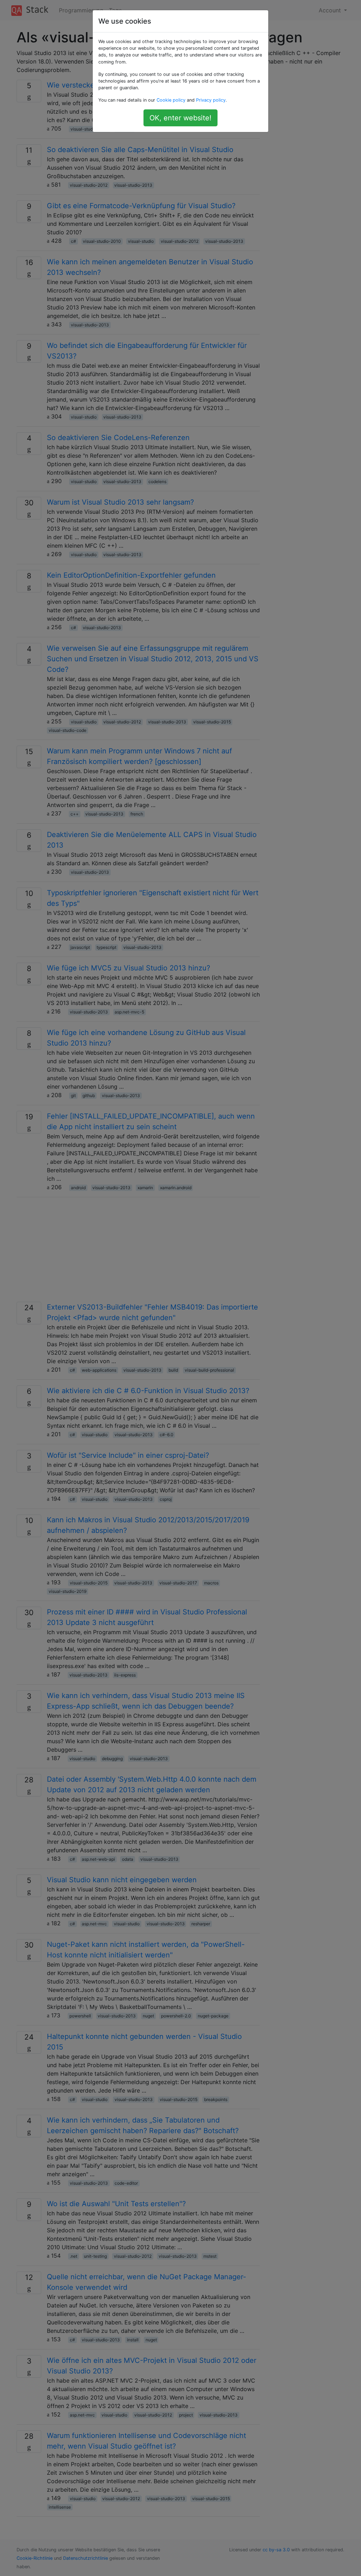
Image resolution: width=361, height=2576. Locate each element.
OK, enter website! (180, 118)
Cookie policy (171, 100)
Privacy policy (211, 100)
